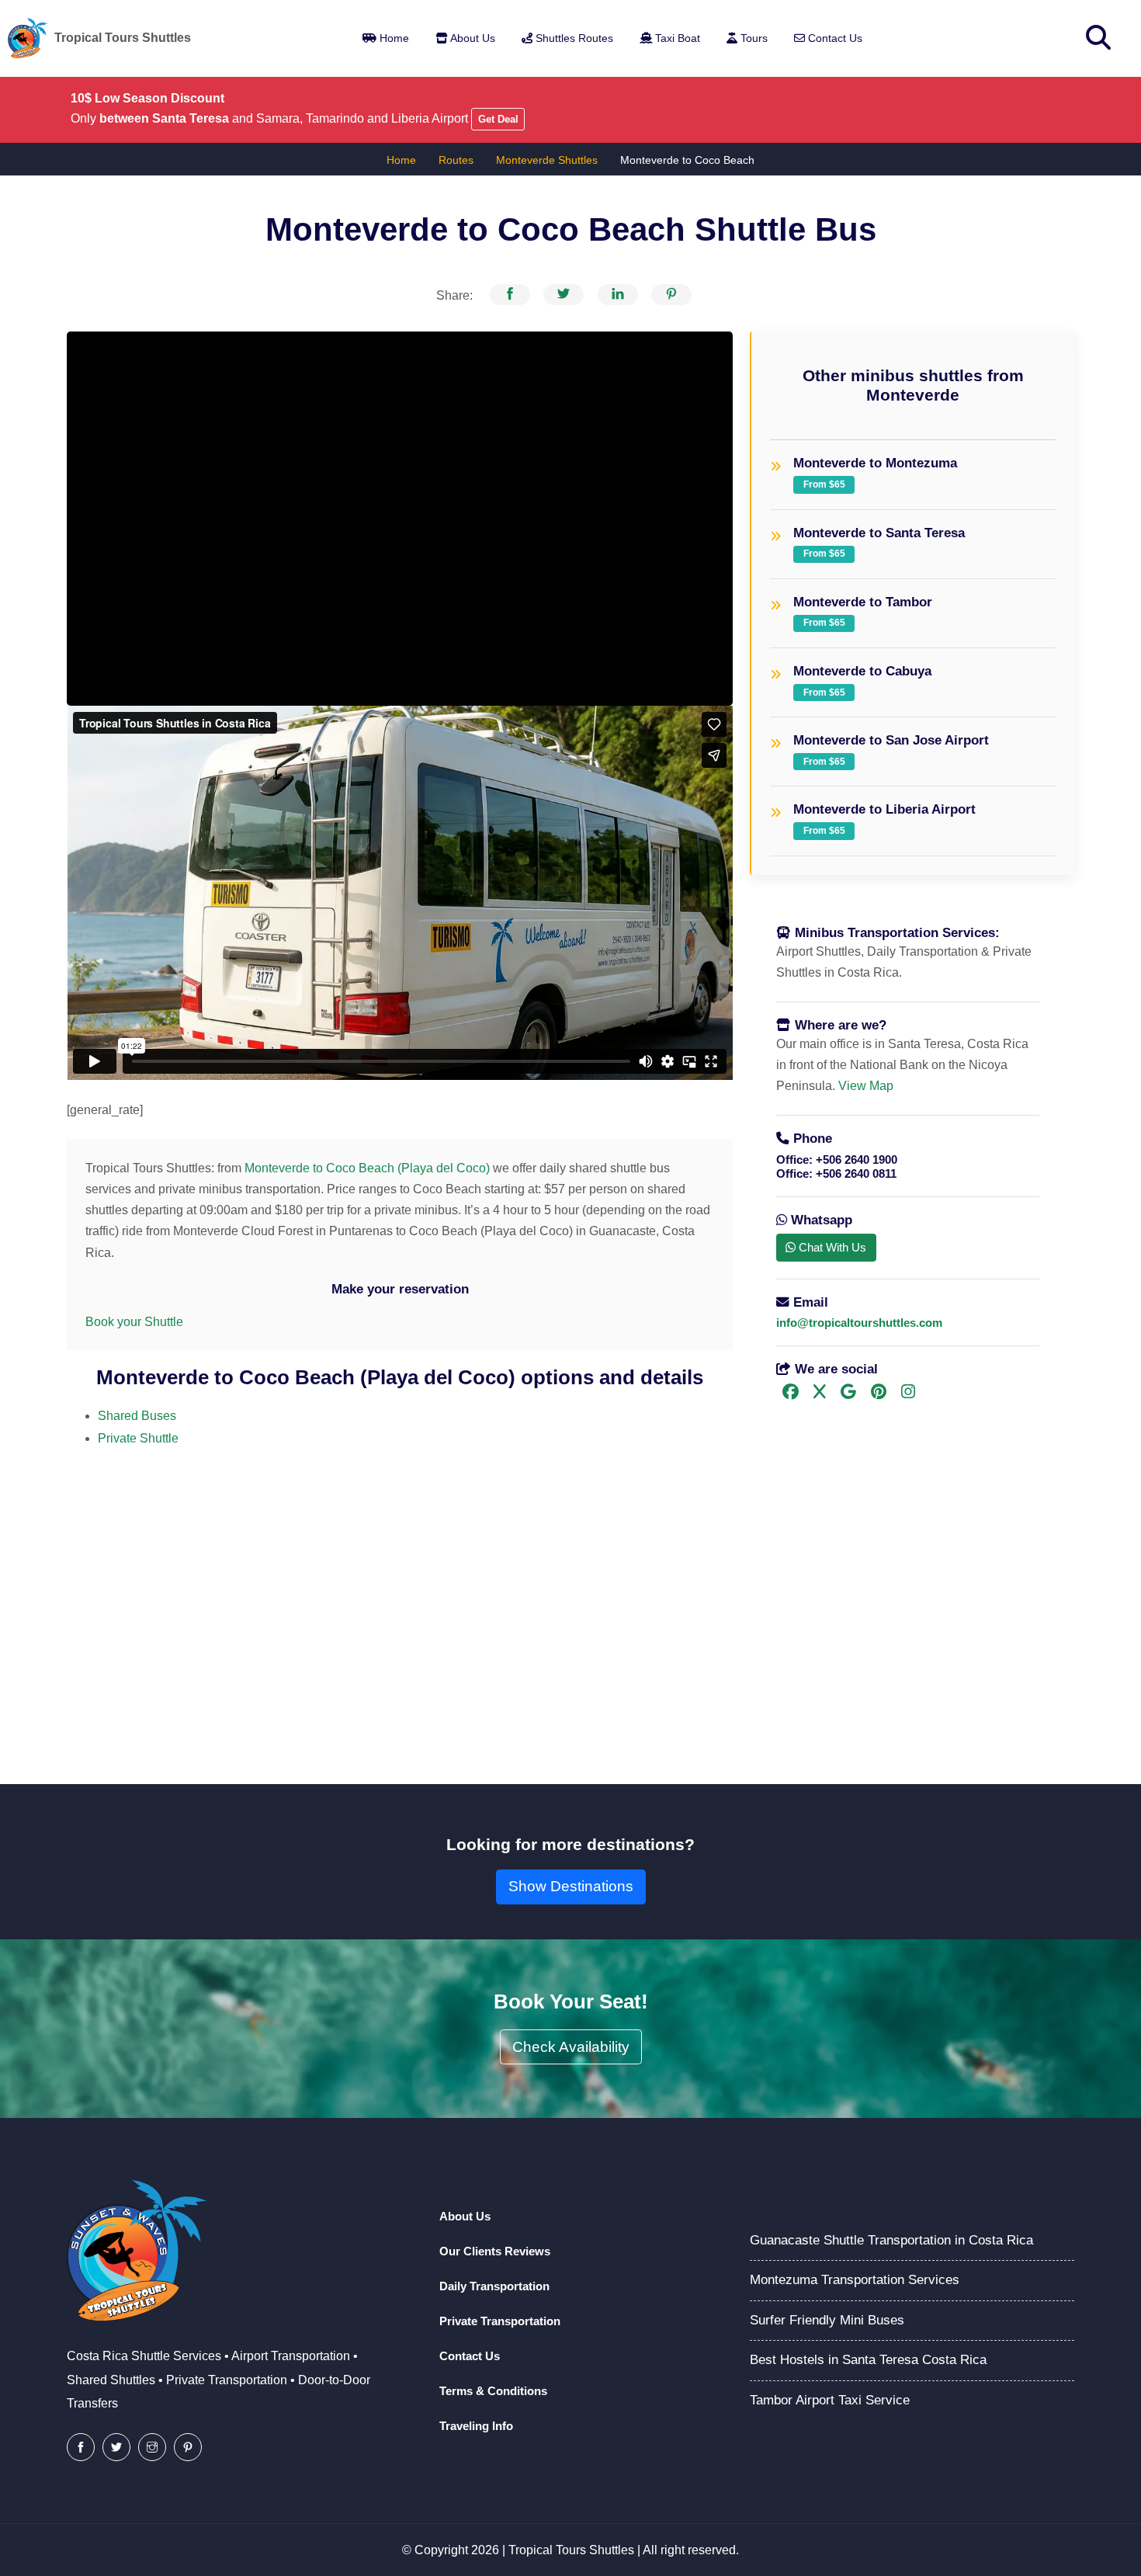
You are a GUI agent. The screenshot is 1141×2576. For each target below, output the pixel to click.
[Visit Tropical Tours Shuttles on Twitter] (116, 2447)
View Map (866, 1086)
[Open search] (1098, 38)
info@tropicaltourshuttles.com (859, 1323)
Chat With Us (831, 1247)
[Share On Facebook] (510, 295)
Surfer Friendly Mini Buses (827, 2320)
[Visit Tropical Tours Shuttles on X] (819, 1393)
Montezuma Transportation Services (855, 2280)
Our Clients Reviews (495, 2251)
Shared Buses (137, 1416)
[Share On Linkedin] (618, 295)
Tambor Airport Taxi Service (830, 2400)
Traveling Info (476, 2426)
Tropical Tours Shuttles (571, 2550)
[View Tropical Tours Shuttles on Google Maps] (848, 1393)
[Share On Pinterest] (671, 295)
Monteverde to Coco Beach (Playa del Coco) (366, 1168)
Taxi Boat (676, 38)
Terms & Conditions (493, 2391)
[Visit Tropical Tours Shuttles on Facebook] (790, 1393)
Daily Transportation (494, 2286)
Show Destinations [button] (571, 1886)
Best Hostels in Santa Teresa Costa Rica (868, 2360)
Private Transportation (500, 2321)
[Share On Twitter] (564, 295)
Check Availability (571, 2047)
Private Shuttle (138, 1438)
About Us (472, 38)
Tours (753, 38)
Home (393, 38)
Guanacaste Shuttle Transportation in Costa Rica (891, 2240)
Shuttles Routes (573, 38)
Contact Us (834, 38)
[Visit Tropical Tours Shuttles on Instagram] (908, 1393)
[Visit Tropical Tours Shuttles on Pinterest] (878, 1393)
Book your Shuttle (134, 1322)
